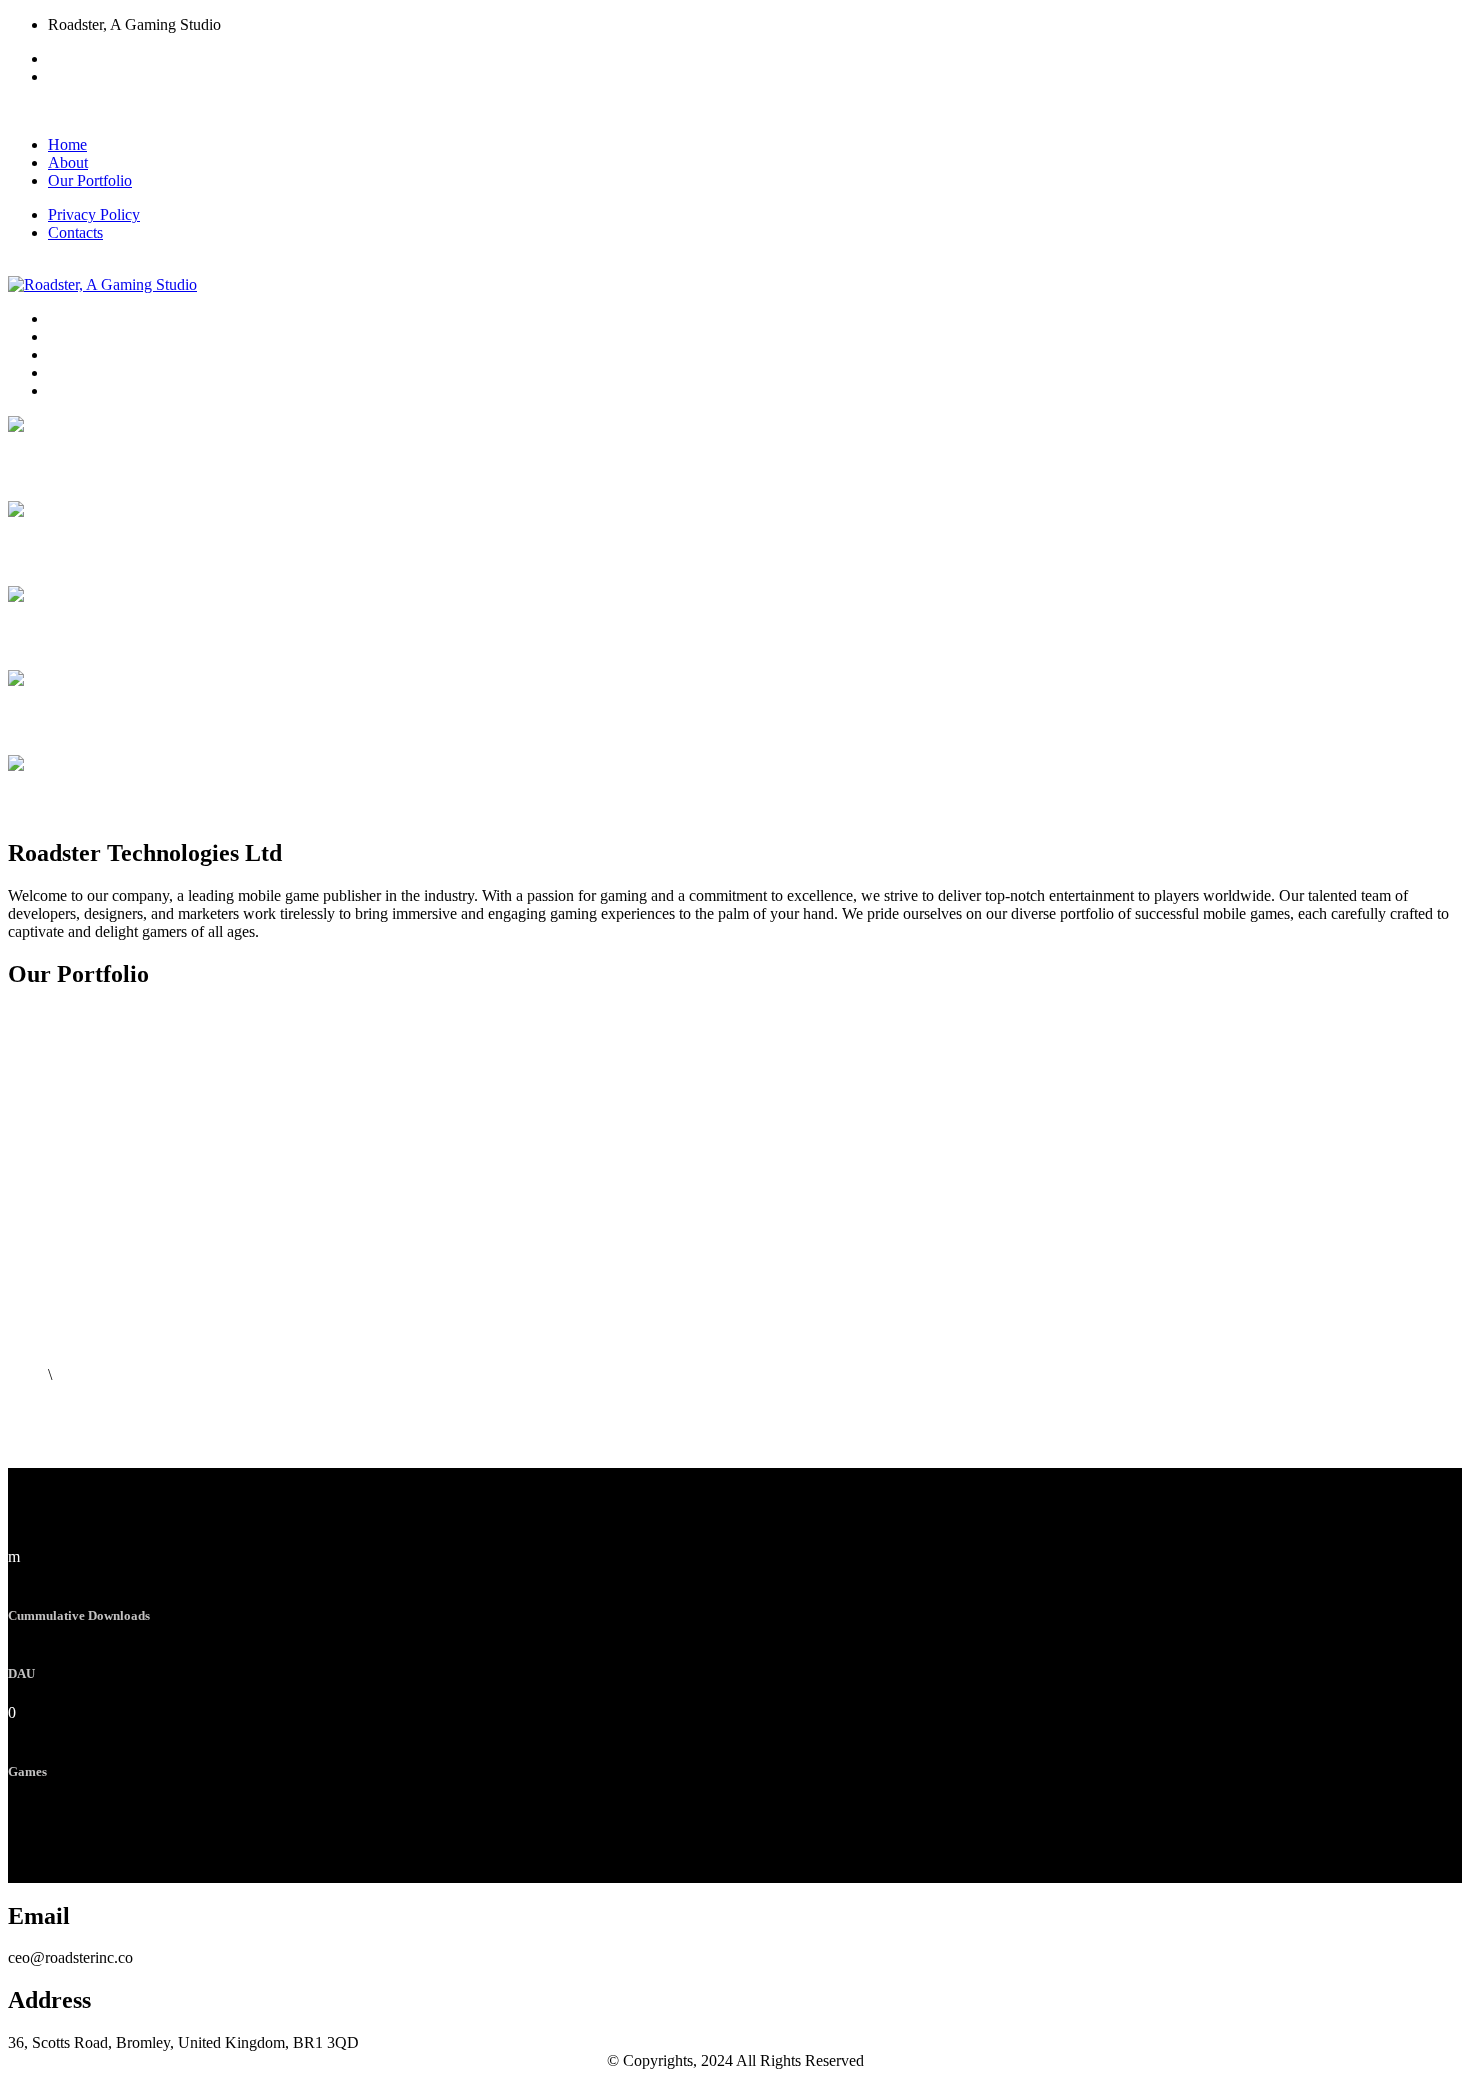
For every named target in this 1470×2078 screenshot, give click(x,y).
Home (67, 144)
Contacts (75, 232)
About (68, 162)
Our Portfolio (90, 180)
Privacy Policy (94, 214)
